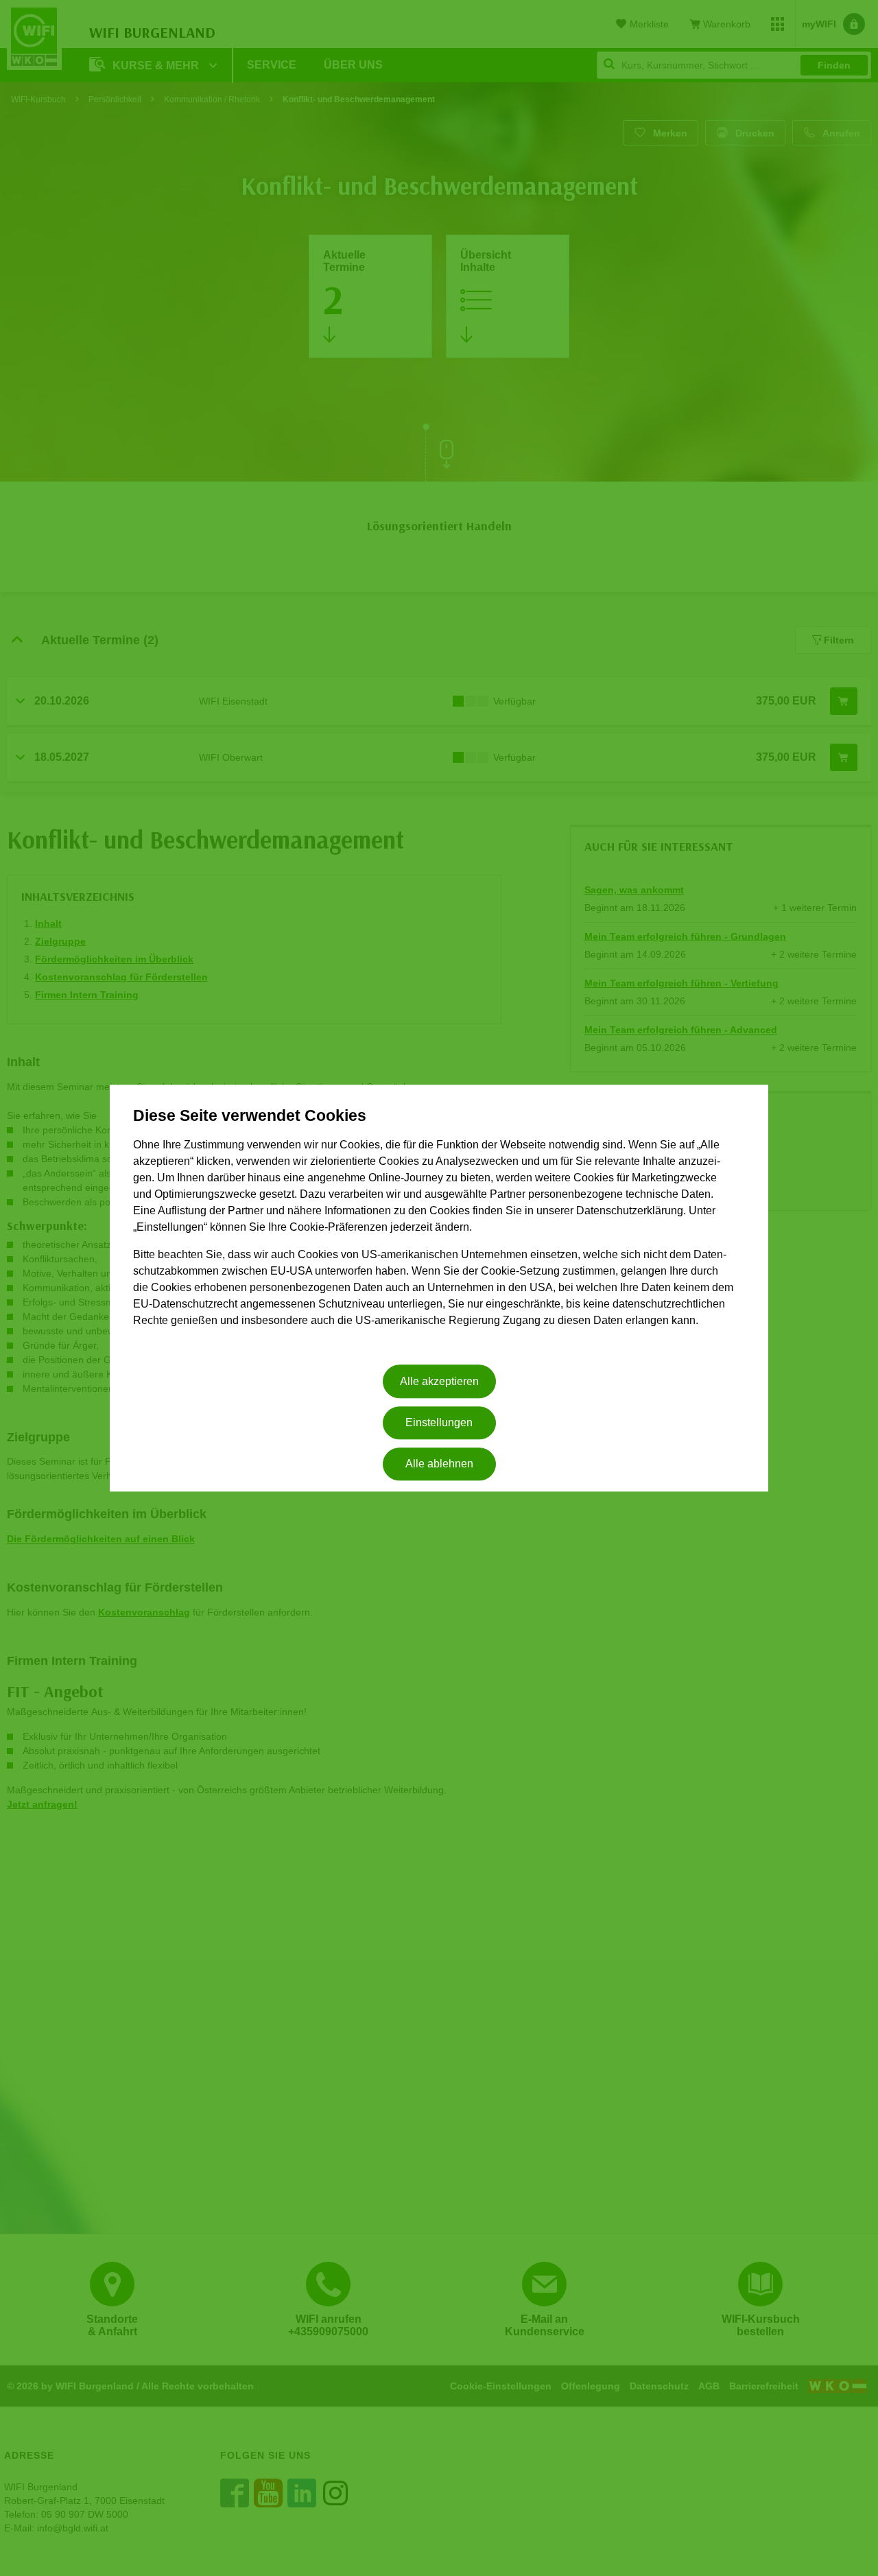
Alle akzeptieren (439, 1381)
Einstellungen (439, 1422)
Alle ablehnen (439, 1464)
